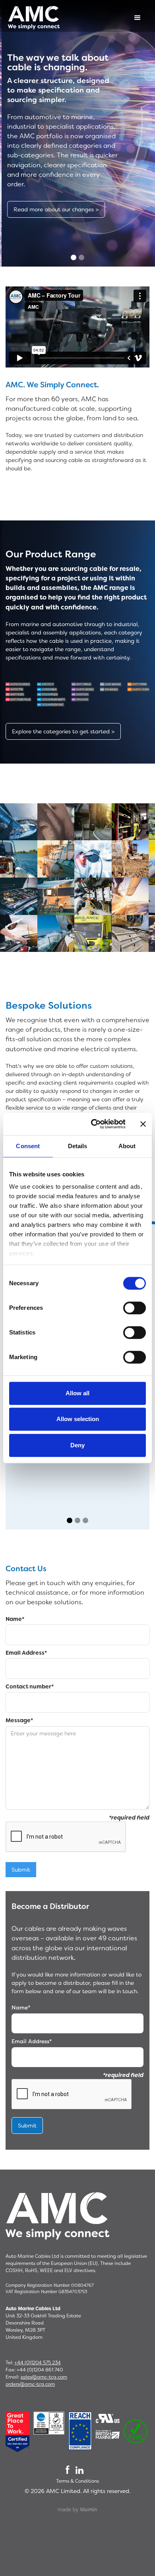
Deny (77, 1445)
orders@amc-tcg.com (30, 2384)
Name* (15, 1619)
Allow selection (78, 1419)
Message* (19, 1720)
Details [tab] (78, 1146)
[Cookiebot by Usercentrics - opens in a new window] (94, 1124)
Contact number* (30, 1686)
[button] (138, 18)
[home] (34, 18)
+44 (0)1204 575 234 (38, 2363)
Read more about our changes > (54, 209)
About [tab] (127, 1146)
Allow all (77, 1393)
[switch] (135, 1308)
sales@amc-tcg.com (44, 2377)
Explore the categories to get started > (63, 731)
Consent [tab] (28, 1146)
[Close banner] (143, 1124)
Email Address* (26, 1653)
